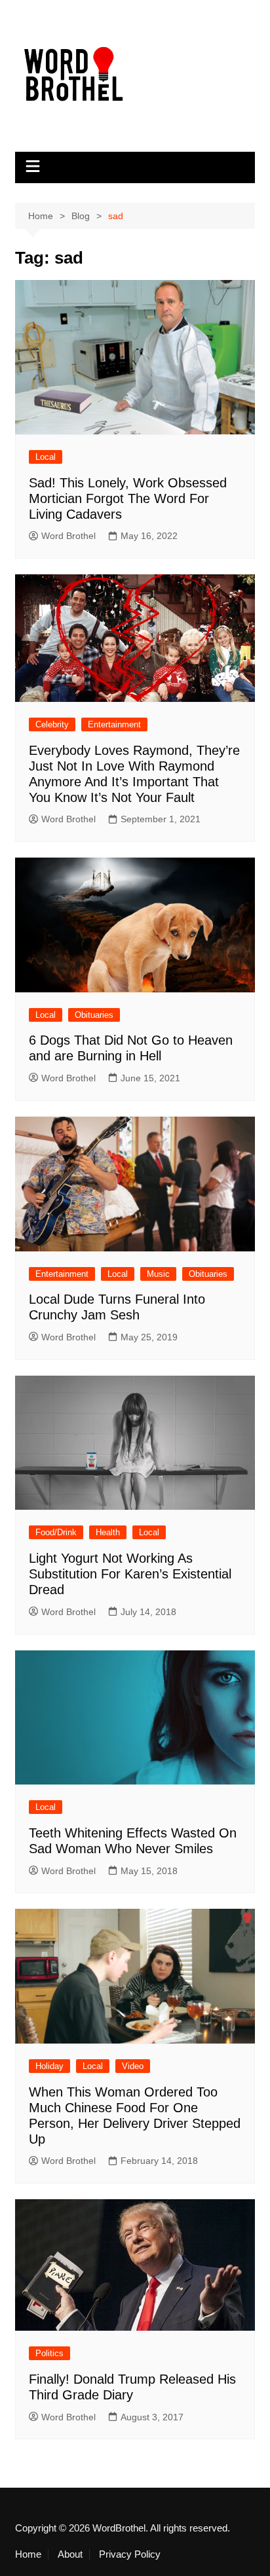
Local (46, 457)
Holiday (49, 2066)
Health (108, 1532)
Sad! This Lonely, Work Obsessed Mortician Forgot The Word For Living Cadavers (128, 498)
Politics (49, 2353)
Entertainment (114, 724)
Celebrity (52, 724)
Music (158, 1274)
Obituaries (94, 1015)
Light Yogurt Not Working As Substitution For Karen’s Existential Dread (130, 1574)
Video (133, 2066)
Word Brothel (68, 536)
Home (28, 2554)
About (70, 2554)
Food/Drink (56, 1532)
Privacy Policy (130, 2554)
